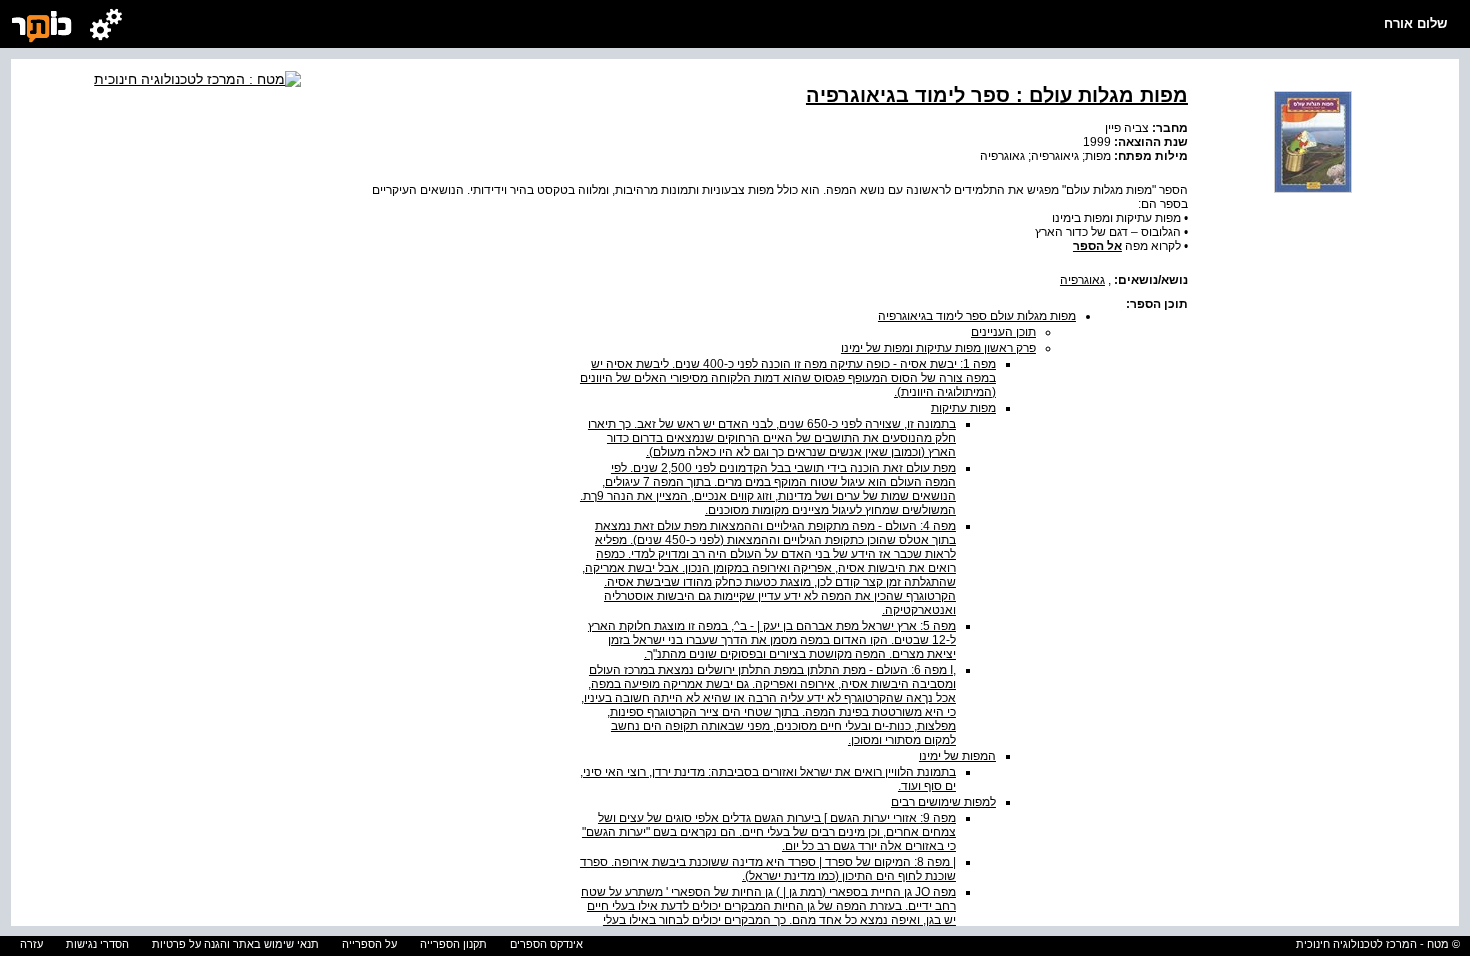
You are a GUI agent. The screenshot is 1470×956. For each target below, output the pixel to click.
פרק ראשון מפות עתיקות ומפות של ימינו (938, 348)
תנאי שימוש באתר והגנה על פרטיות (235, 944)
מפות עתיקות (963, 408)
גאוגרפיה (1082, 280)
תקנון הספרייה (453, 944)
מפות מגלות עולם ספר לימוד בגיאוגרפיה (977, 316)
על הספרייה (369, 944)
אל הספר (1097, 246)
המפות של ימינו (957, 756)
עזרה (31, 944)
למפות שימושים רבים (943, 802)
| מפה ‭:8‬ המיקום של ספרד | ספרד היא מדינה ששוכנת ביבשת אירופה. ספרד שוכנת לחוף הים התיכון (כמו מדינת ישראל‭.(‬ (768, 869)
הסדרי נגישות (97, 944)
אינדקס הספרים (546, 944)
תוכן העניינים (1003, 332)
